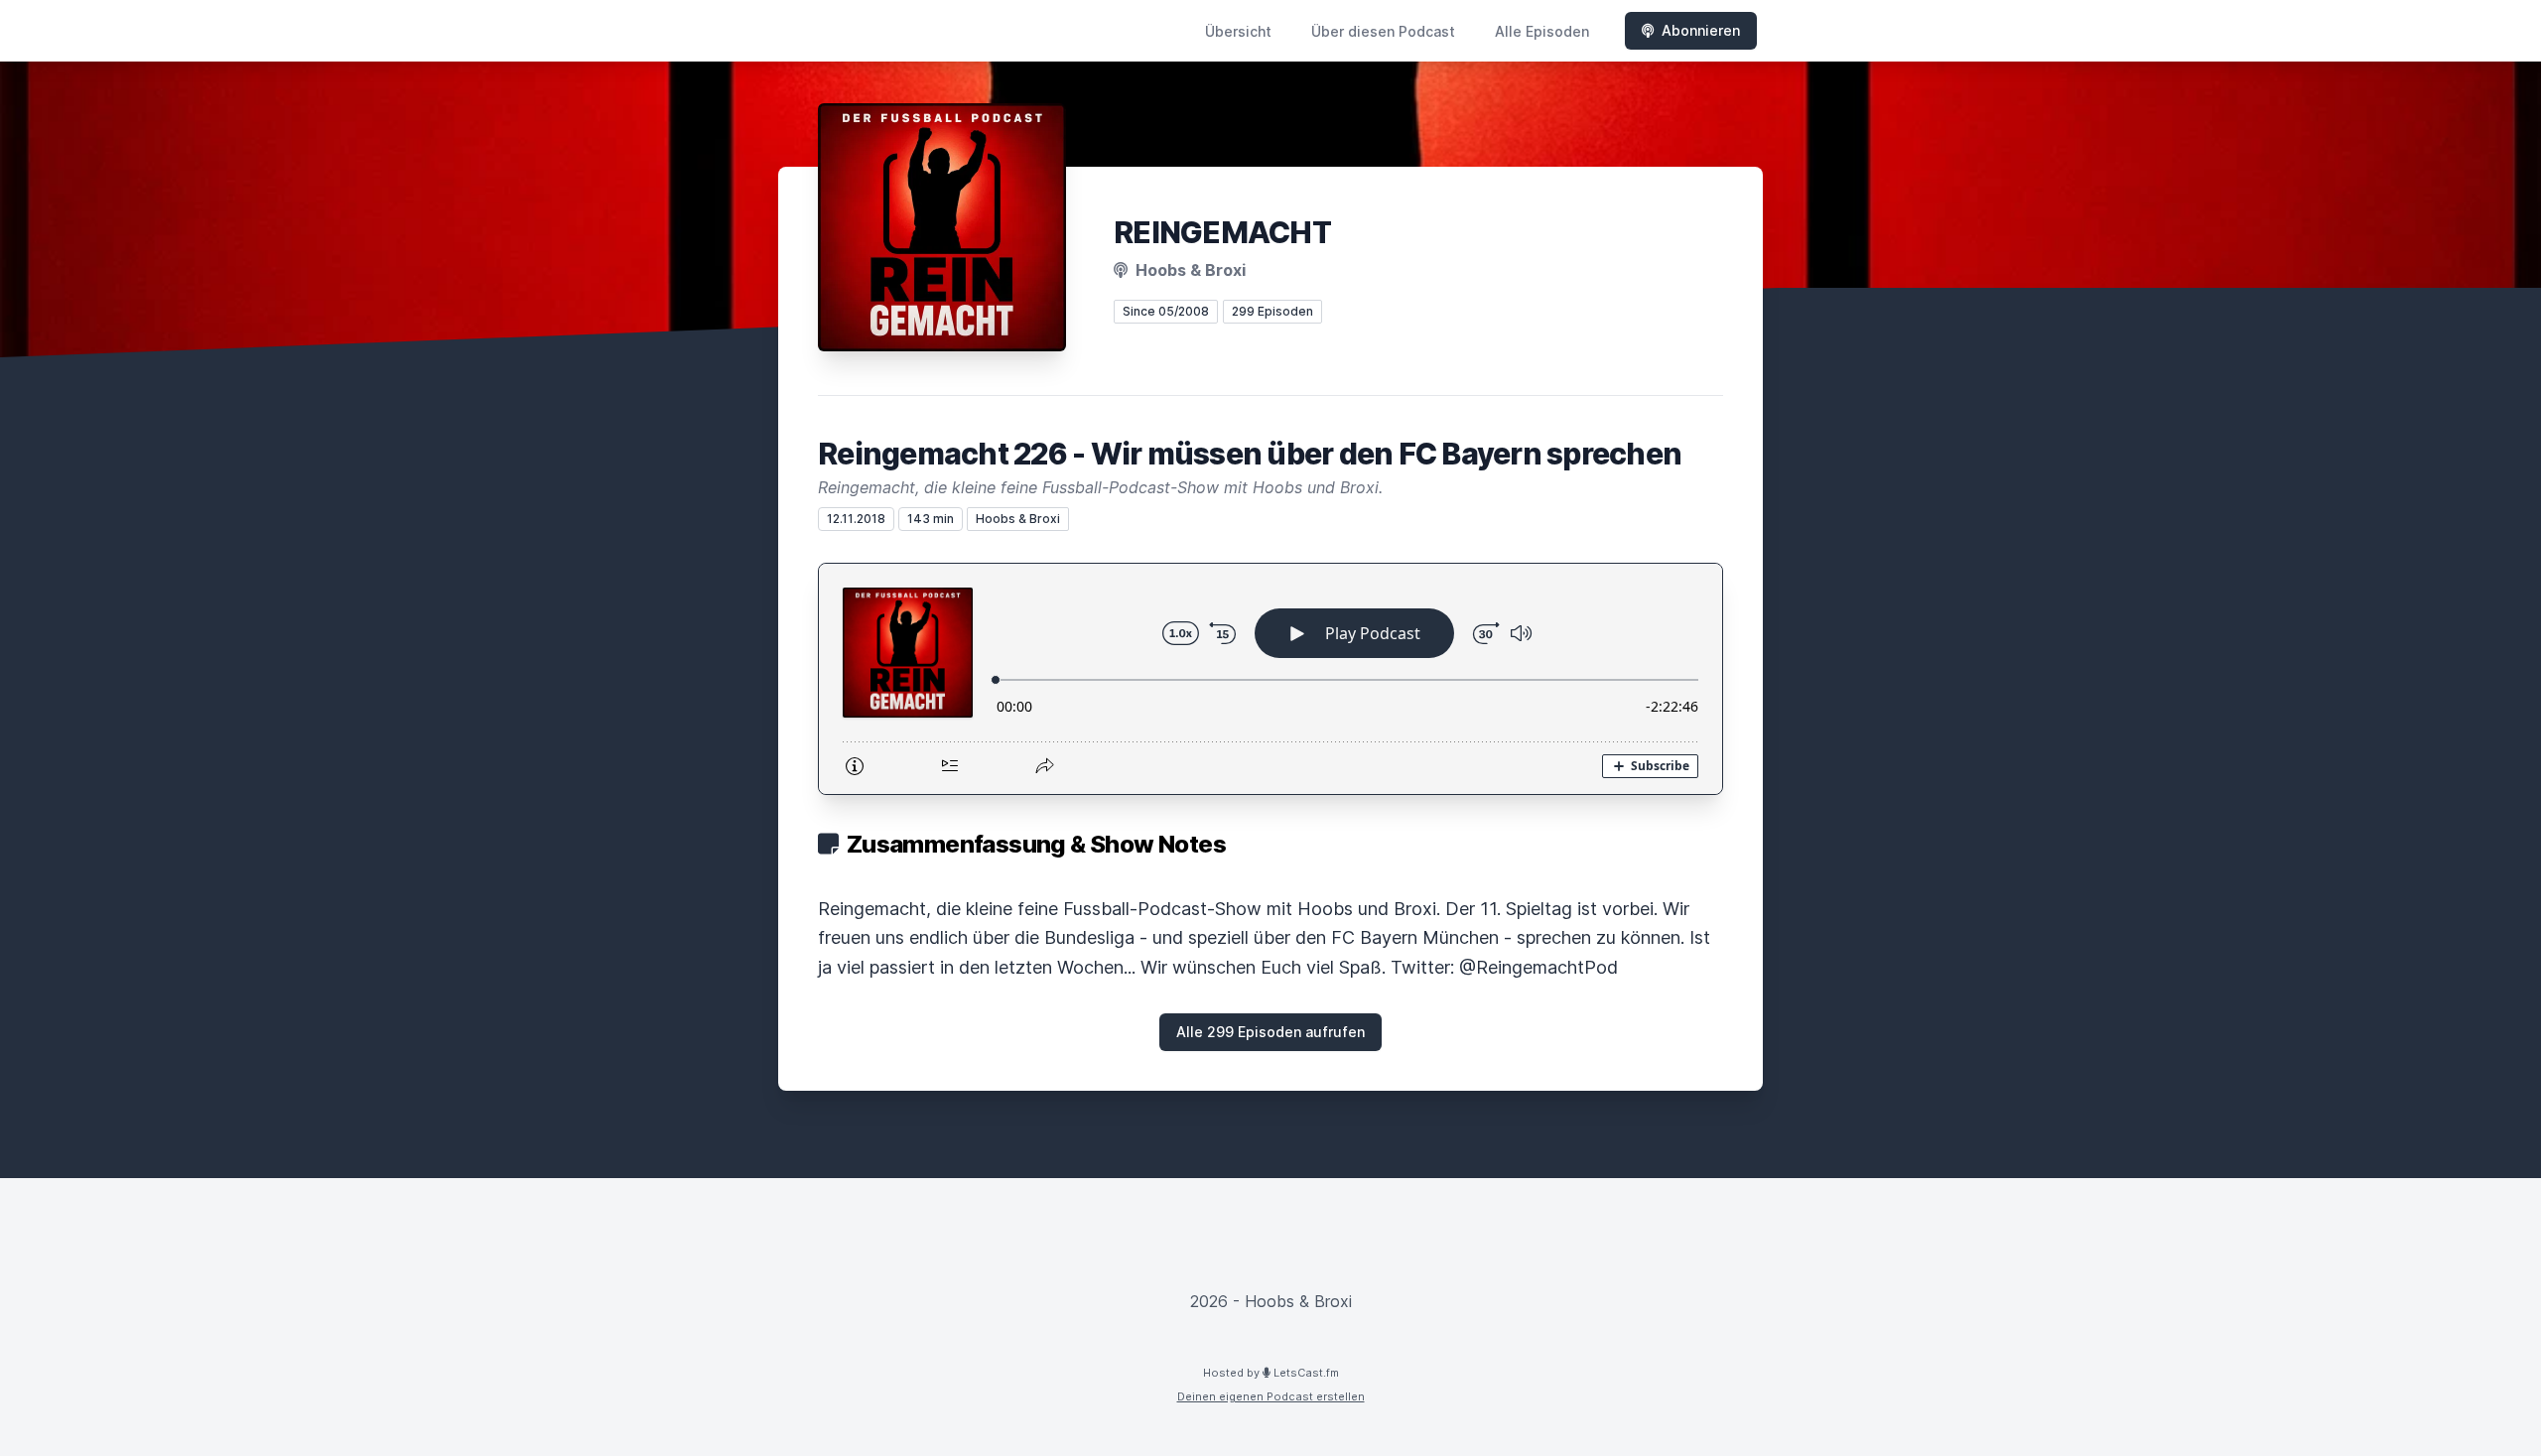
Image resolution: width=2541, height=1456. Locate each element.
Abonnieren (1701, 30)
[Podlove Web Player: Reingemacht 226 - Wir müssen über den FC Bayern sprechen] (1270, 679)
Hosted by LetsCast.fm (1271, 1373)
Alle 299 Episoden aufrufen (1270, 1032)
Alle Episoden (1542, 31)
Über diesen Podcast (1383, 31)
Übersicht (1238, 31)
